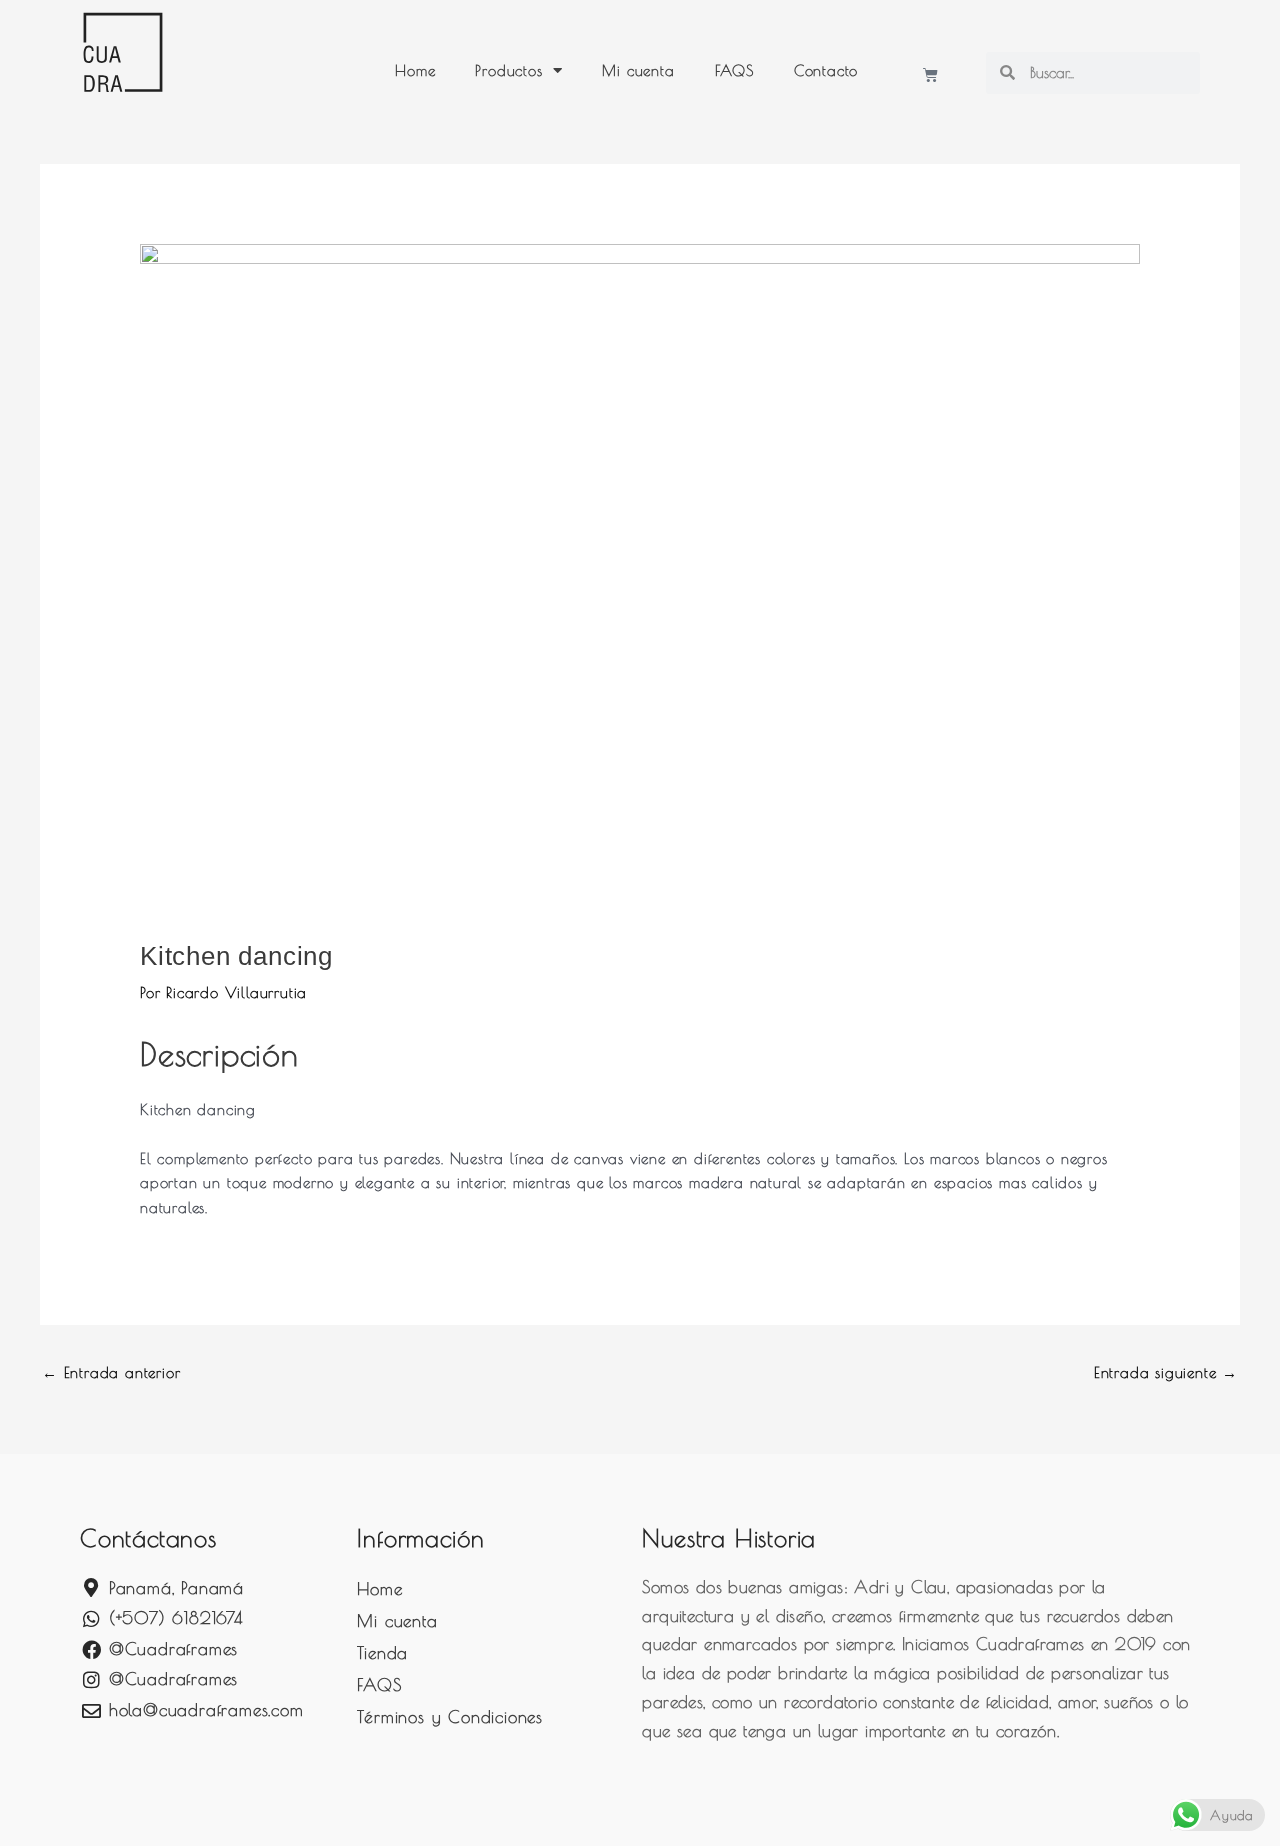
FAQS (734, 70)
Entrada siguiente (1166, 1372)
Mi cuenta (638, 70)
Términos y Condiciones (450, 1717)
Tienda (382, 1653)
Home (415, 70)
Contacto (826, 70)
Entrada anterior (111, 1372)
